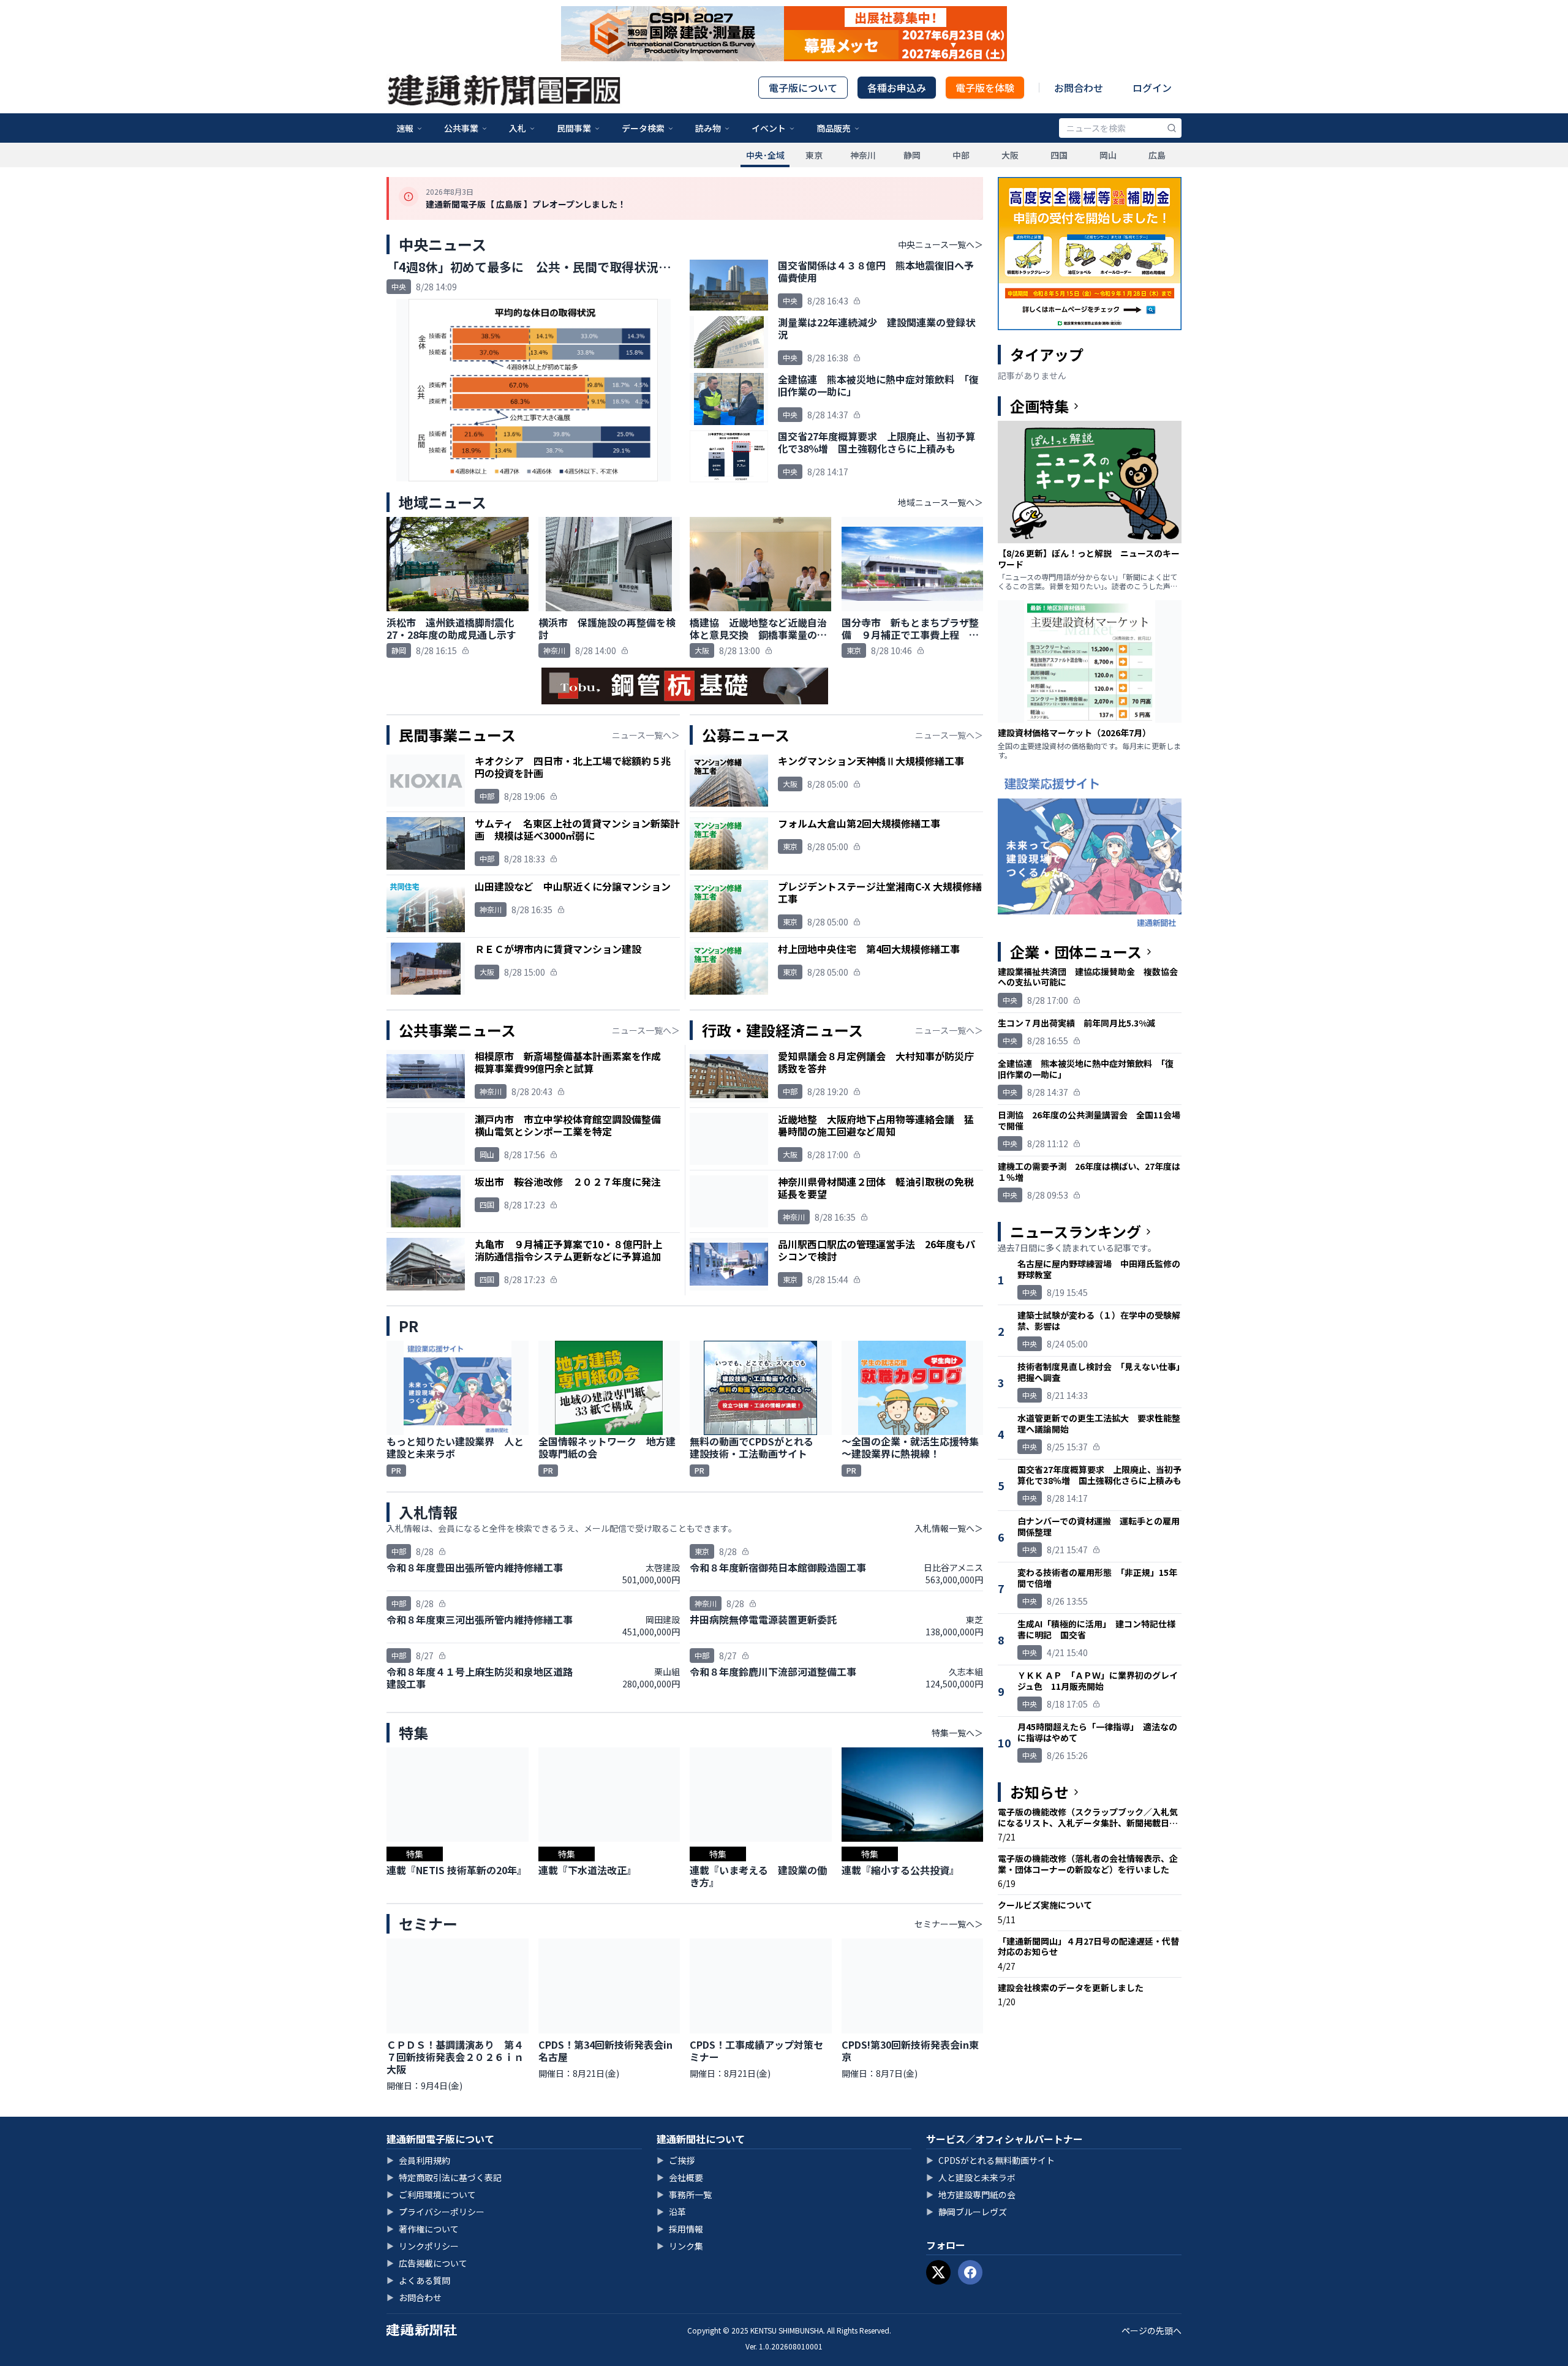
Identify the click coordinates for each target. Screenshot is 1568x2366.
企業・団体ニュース (1076, 952)
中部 (961, 155)
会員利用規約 (418, 2160)
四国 (1059, 155)
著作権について (423, 2229)
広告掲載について (427, 2263)
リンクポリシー (423, 2246)
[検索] (1172, 128)
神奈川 (863, 155)
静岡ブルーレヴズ (967, 2212)
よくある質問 (418, 2280)
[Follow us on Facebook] (970, 2272)
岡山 (1108, 155)
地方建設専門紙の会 (971, 2195)
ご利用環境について (431, 2195)
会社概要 (680, 2177)
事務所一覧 (684, 2195)
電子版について (803, 88)
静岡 (912, 155)
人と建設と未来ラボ (971, 2177)
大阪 (1010, 155)
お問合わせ (1079, 88)
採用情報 (680, 2229)
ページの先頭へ (1151, 2330)
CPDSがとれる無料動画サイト (990, 2160)
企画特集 (1039, 406)
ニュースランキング (1076, 1232)
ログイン (1152, 88)
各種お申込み (897, 88)
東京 (814, 155)
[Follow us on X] (938, 2272)
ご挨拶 (676, 2160)
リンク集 (680, 2246)
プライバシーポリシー (435, 2212)
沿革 (671, 2212)
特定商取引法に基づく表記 (444, 2177)
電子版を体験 (985, 88)
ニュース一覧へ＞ (646, 735)
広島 (1157, 155)
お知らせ (1039, 1792)
